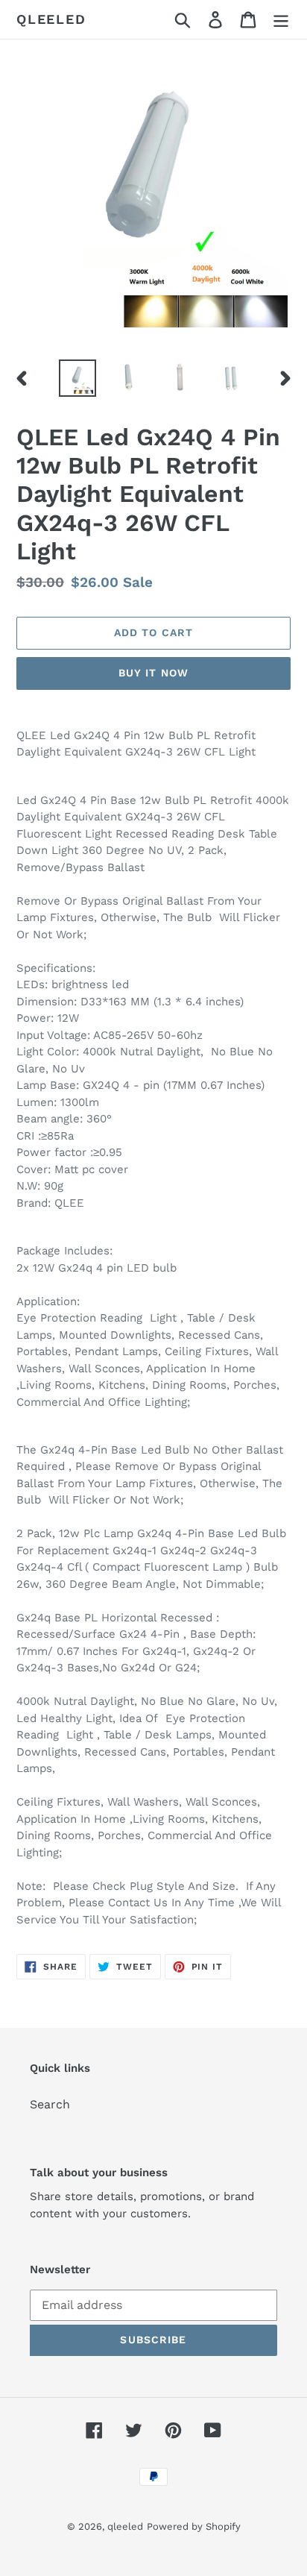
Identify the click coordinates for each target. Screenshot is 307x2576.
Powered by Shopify (194, 2526)
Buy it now (153, 673)
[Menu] (281, 20)
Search (50, 2104)
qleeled (51, 19)
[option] (78, 378)
